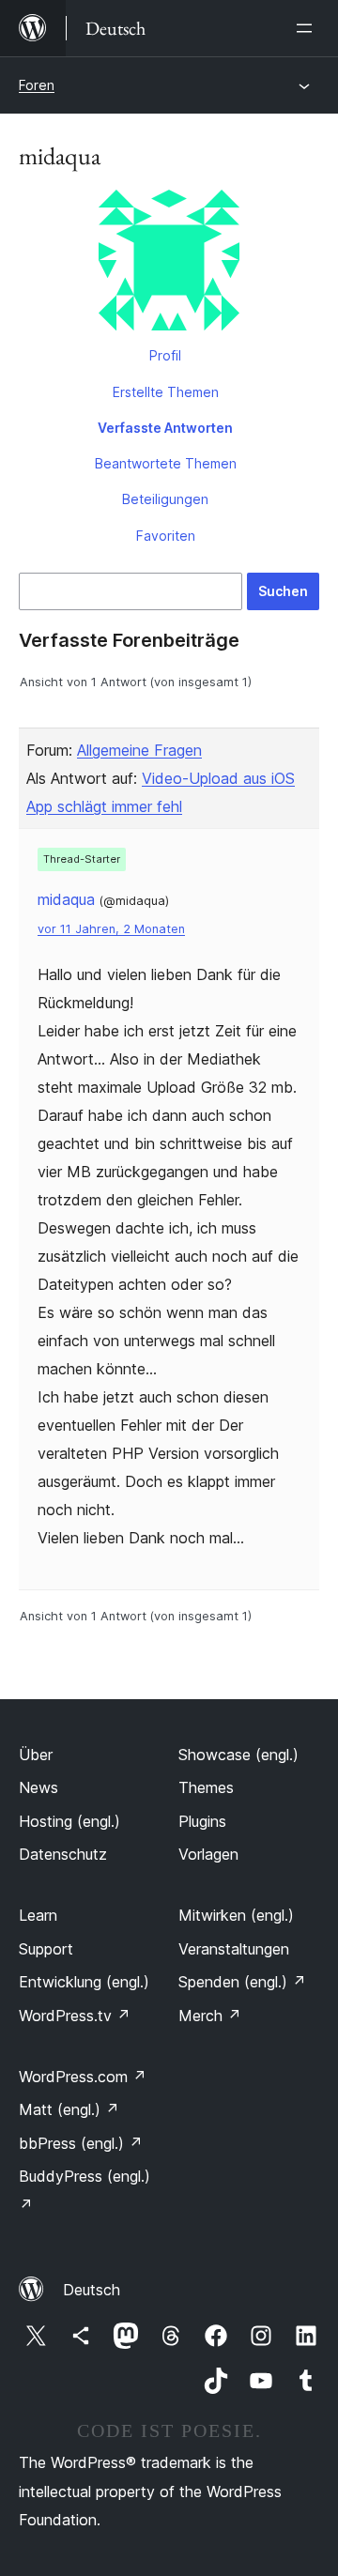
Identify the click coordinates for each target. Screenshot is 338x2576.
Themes (206, 1787)
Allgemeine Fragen (139, 750)
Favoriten (166, 536)
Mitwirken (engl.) (236, 1915)
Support (46, 1949)
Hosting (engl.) (69, 1821)
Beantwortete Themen (166, 463)
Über (36, 1755)
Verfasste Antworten (165, 428)
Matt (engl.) (69, 2109)
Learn (38, 1915)
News (38, 1787)
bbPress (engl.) (81, 2143)
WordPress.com (83, 2077)
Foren (37, 85)
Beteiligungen (165, 499)
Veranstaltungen (234, 1949)
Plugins (202, 1821)
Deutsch (92, 2290)
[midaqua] (169, 264)
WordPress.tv (75, 2016)
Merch (210, 2016)
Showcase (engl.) (238, 1755)
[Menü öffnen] (308, 28)
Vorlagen (208, 1854)
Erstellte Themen (166, 392)
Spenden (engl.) (242, 1982)
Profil (165, 355)
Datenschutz (63, 1854)
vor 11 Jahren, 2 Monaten (111, 929)
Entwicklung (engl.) (84, 1982)
